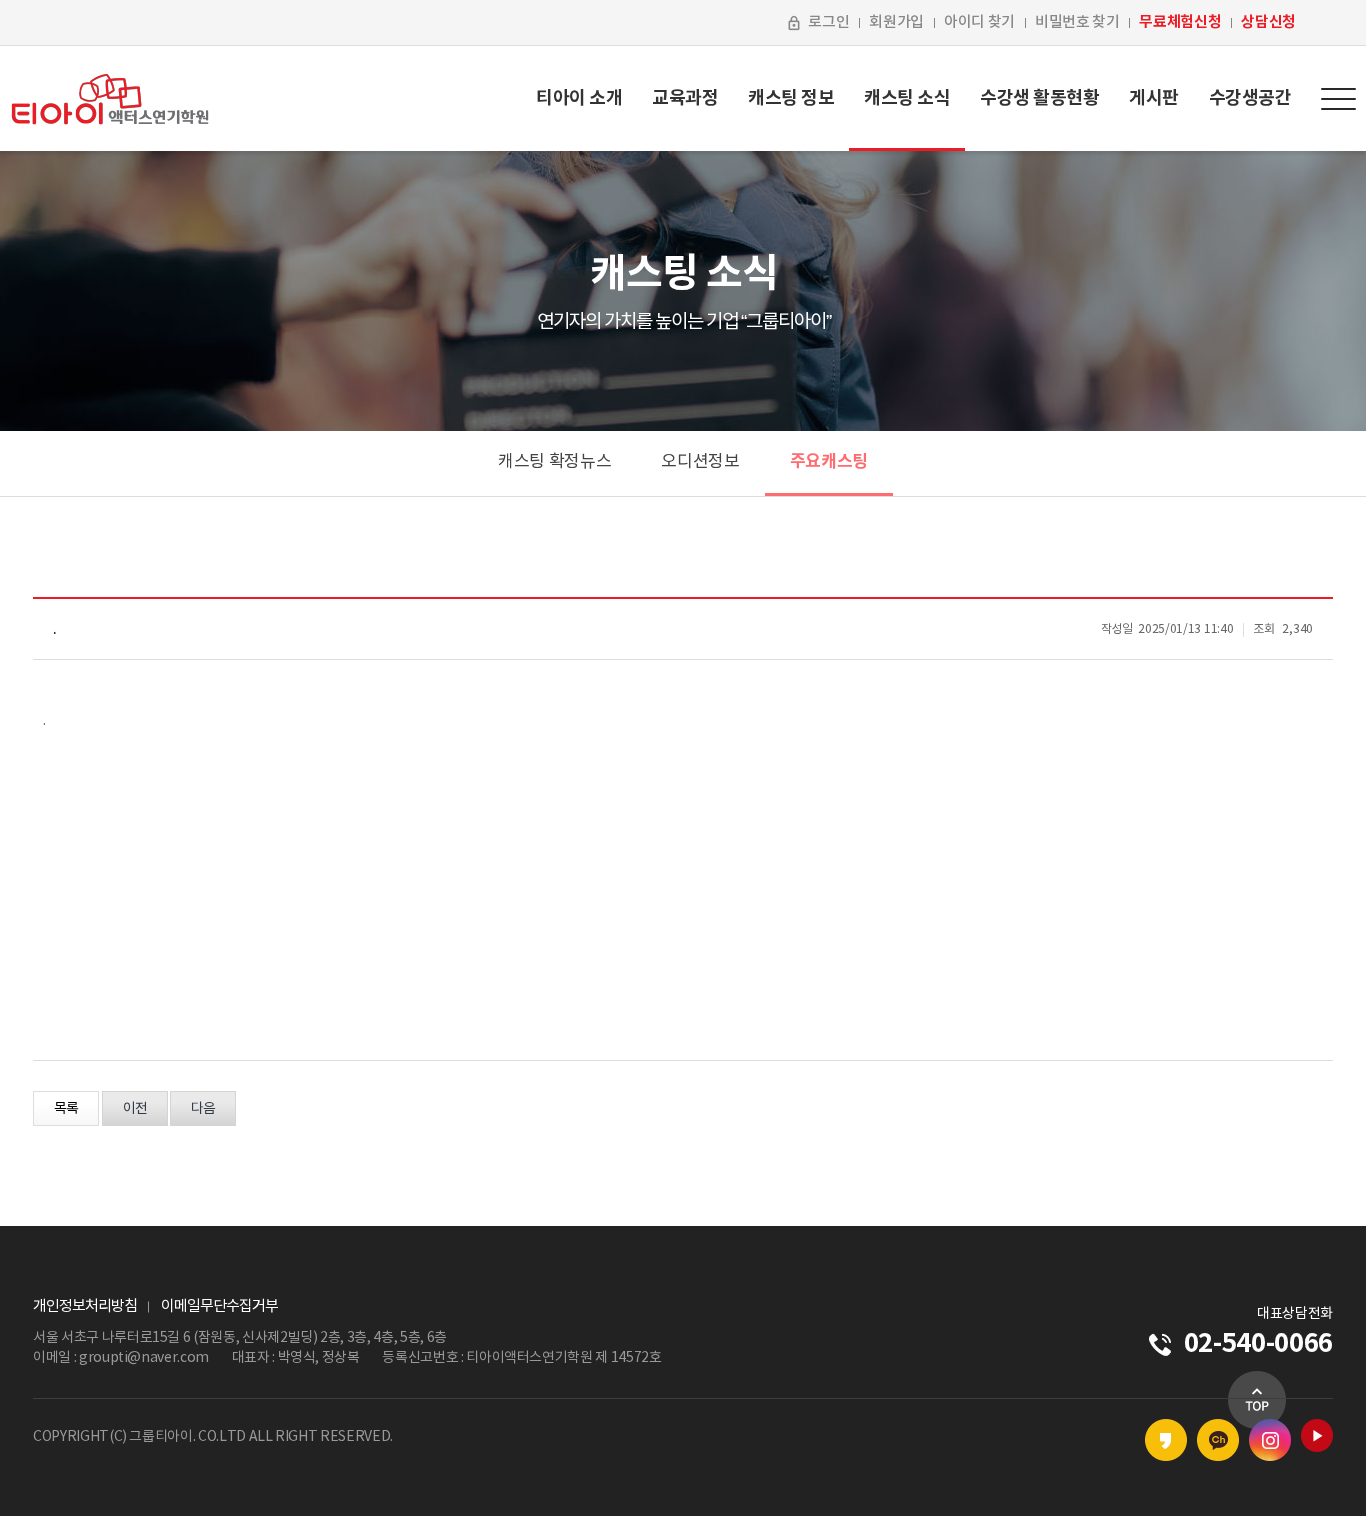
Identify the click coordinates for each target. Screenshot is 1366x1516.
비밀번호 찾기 (1077, 22)
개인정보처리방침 (85, 1306)
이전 (135, 1109)
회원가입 (896, 22)
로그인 (828, 22)
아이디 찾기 (979, 22)
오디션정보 (700, 462)
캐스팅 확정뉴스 (554, 462)
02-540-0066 (1258, 1343)
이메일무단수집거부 (219, 1306)
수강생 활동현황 (1039, 98)
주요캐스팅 (829, 461)
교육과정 (685, 98)
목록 (66, 1109)
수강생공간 (1250, 98)
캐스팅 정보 (791, 98)
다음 (203, 1109)
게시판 (1154, 98)
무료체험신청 (1180, 22)
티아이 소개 (579, 98)
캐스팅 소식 (907, 98)
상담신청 (1268, 22)
